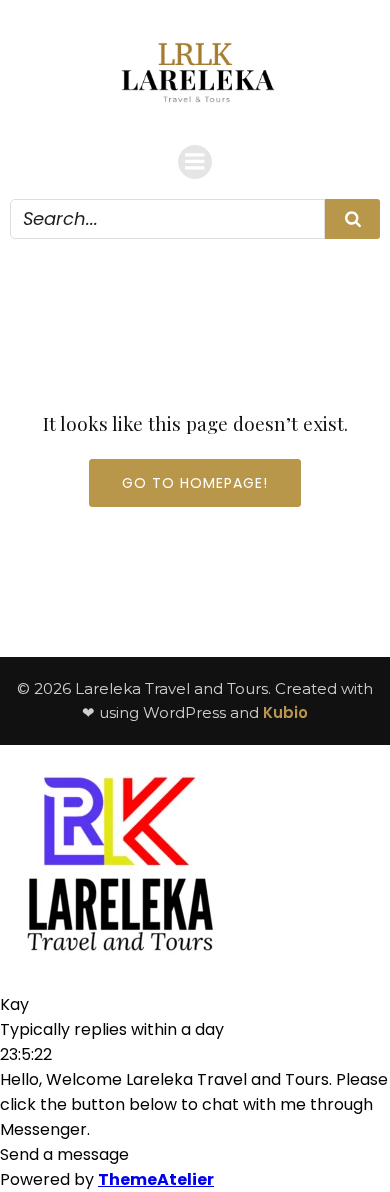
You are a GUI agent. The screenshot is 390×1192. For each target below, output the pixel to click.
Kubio (285, 712)
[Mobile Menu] (195, 162)
